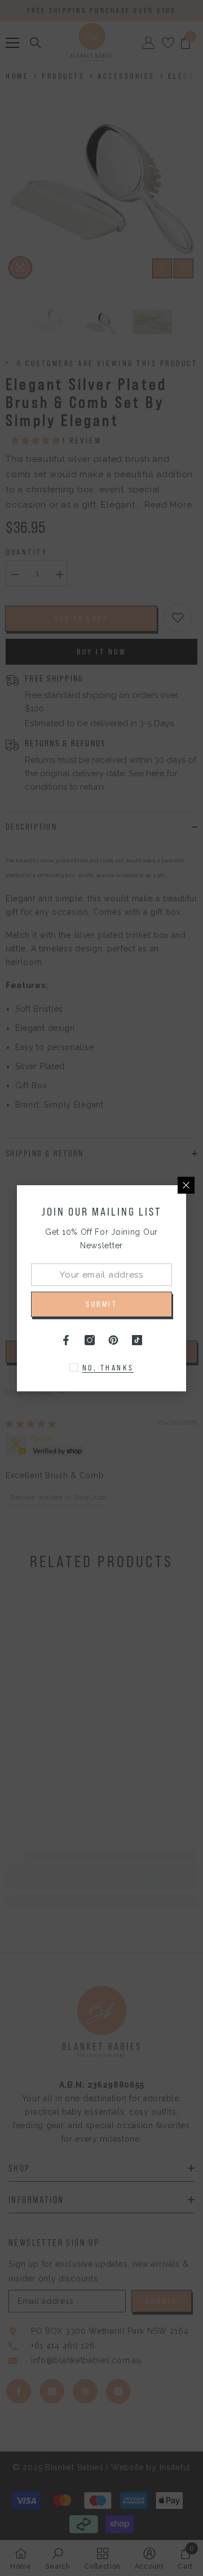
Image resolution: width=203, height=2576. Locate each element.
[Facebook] (66, 1340)
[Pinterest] (113, 1340)
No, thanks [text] (108, 1368)
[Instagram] (90, 1340)
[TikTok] (137, 1340)
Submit (101, 1304)
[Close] (186, 1185)
